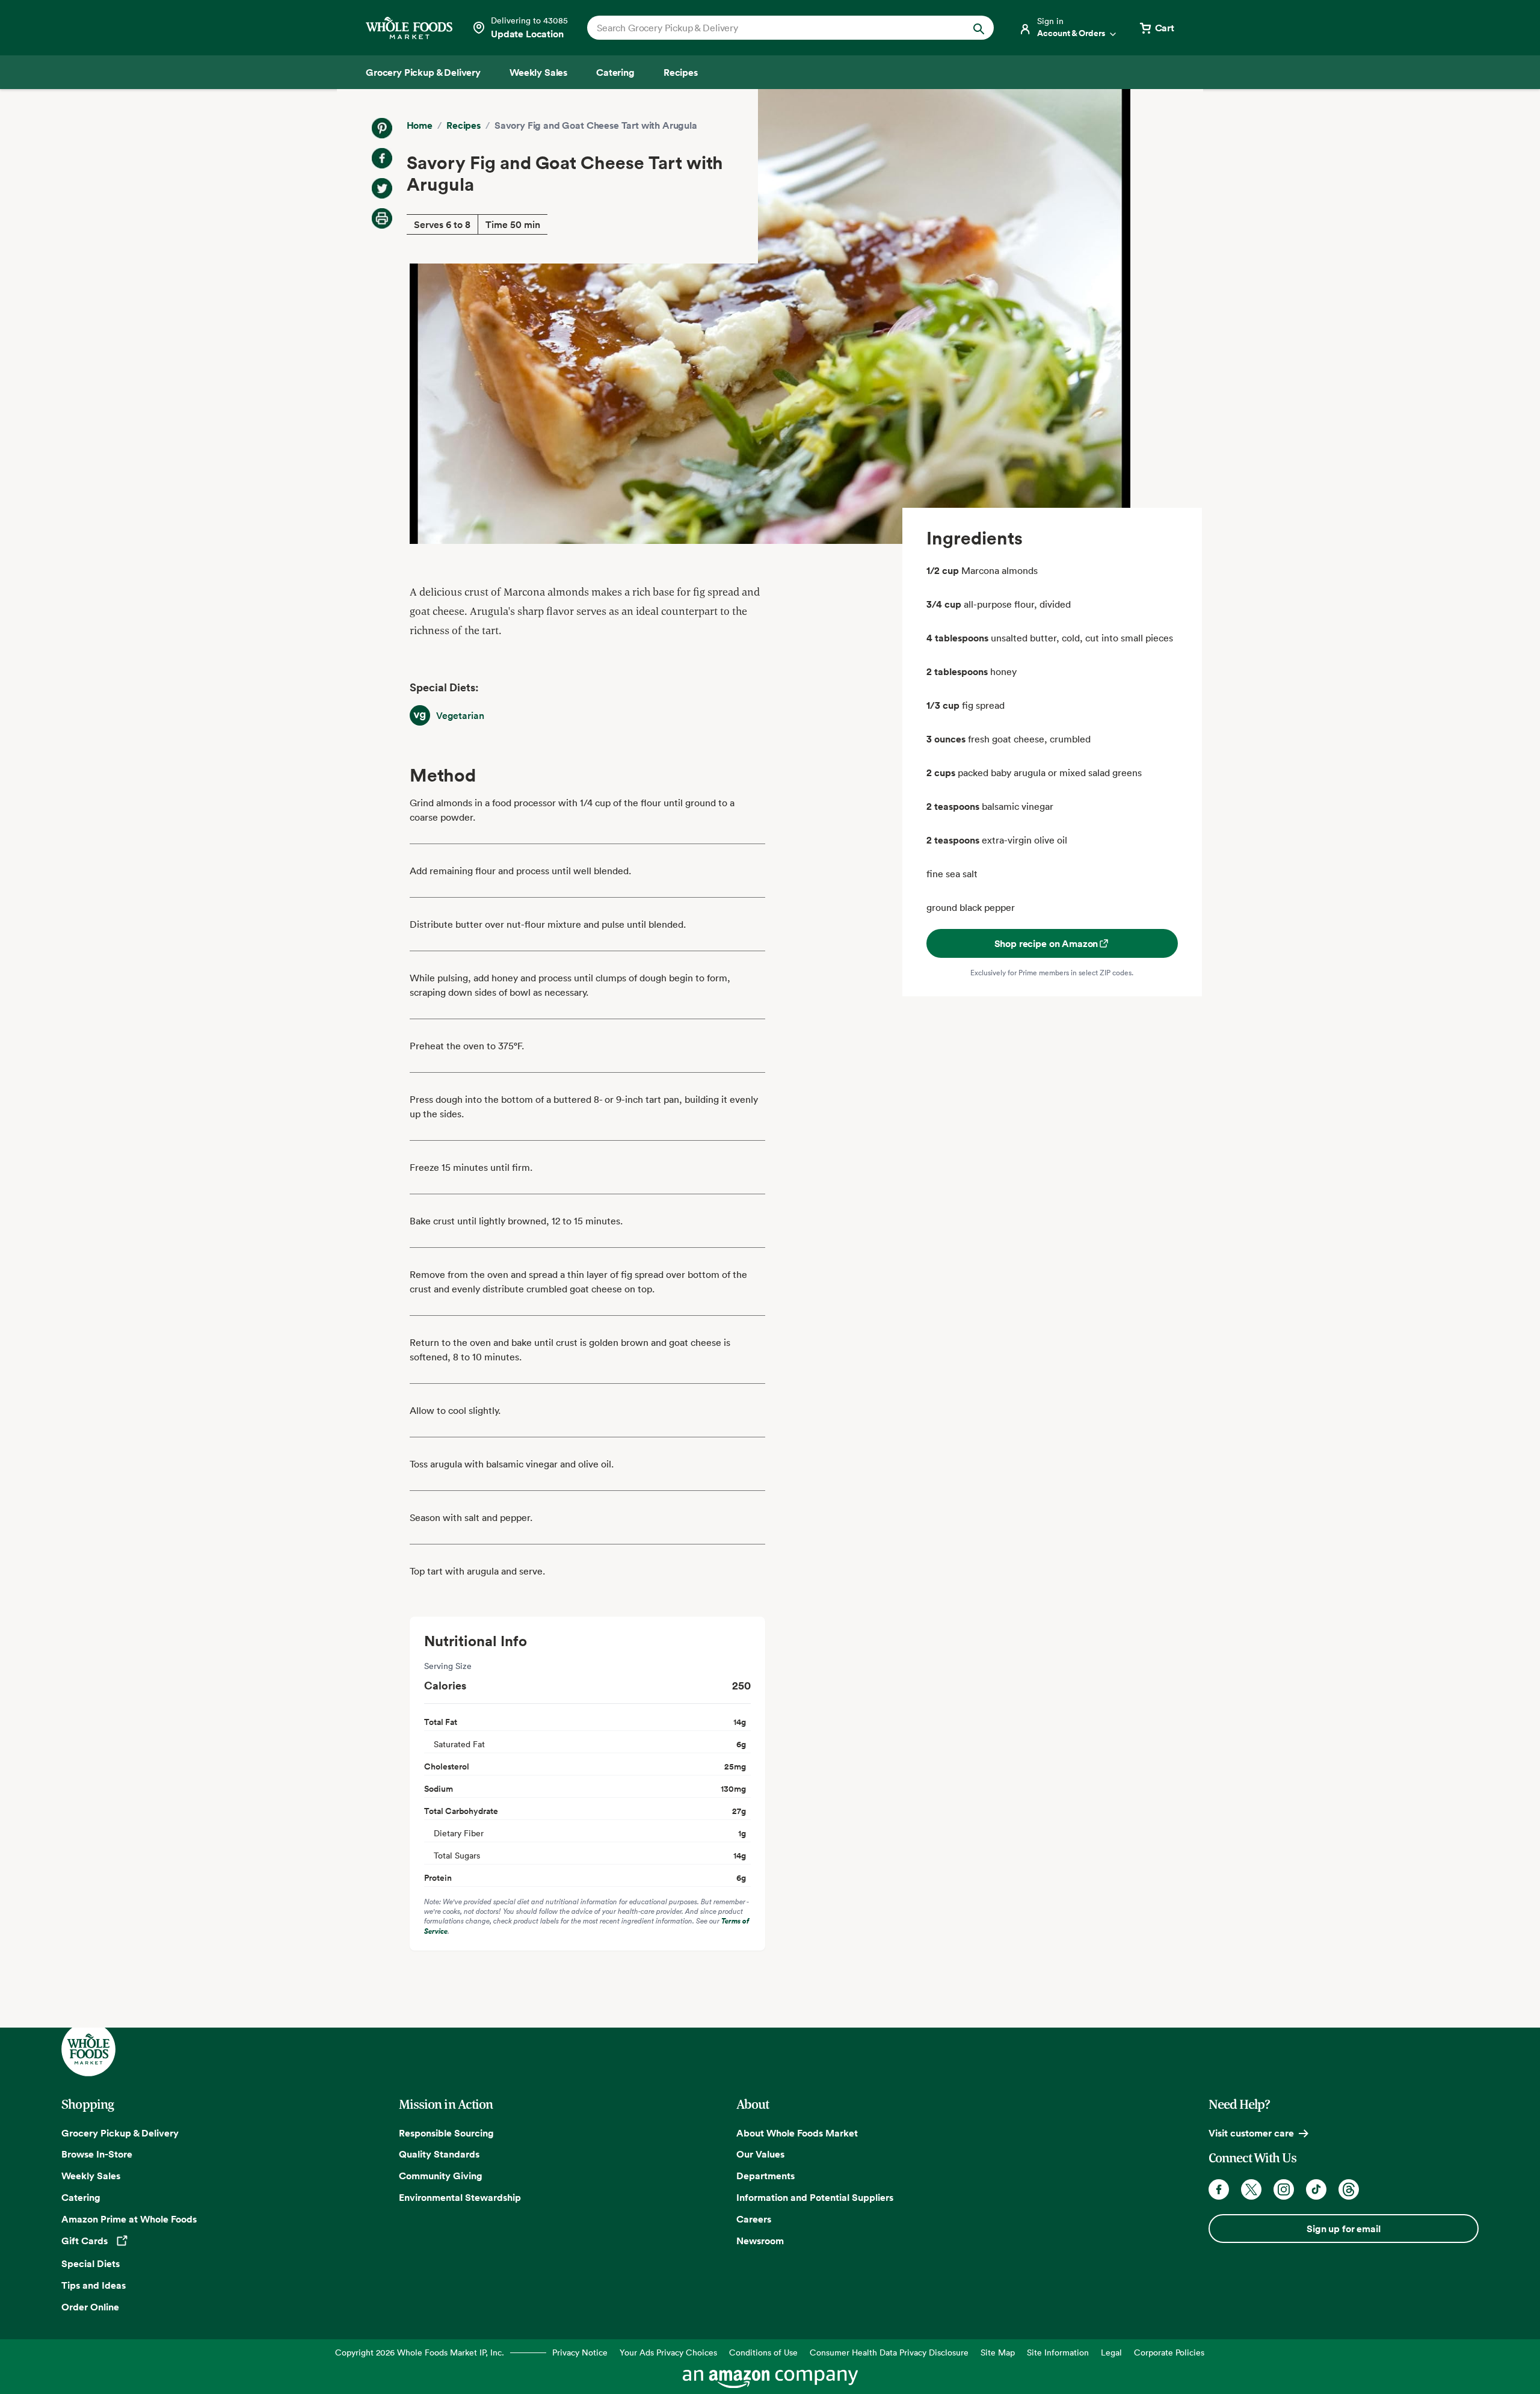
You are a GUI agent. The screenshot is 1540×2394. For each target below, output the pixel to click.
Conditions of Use (763, 2352)
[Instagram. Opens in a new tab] (1284, 2189)
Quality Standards (439, 2154)
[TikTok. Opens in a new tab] (1316, 2189)
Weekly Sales (91, 2176)
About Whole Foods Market (797, 2133)
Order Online (90, 2307)
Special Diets (91, 2263)
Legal (1111, 2352)
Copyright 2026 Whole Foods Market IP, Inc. (420, 2352)
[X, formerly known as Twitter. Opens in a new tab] (1251, 2189)
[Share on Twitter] (382, 188)
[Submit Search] (979, 28)
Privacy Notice (580, 2352)
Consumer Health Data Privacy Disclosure (889, 2352)
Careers (754, 2219)
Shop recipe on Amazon (1046, 943)
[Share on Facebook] (382, 158)
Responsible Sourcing (446, 2133)
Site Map (998, 2352)
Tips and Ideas (94, 2285)
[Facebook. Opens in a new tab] (1219, 2189)
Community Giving (441, 2176)
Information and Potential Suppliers (815, 2197)
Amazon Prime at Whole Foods (129, 2219)
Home (420, 125)
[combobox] (771, 28)
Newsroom (760, 2241)
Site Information (1058, 2352)
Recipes (464, 125)
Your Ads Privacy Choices (668, 2352)
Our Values (760, 2154)
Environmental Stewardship (460, 2197)
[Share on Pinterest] (382, 128)
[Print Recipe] (382, 218)
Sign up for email (1343, 2229)
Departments (765, 2176)
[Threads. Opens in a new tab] (1349, 2189)
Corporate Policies (1169, 2352)
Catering (81, 2197)
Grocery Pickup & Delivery (120, 2133)
